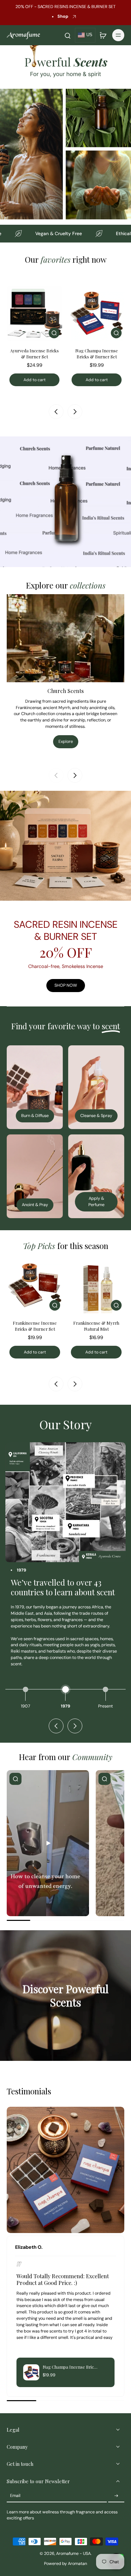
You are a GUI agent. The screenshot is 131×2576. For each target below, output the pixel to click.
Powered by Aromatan (65, 2564)
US (89, 35)
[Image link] (35, 1087)
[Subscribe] (116, 2496)
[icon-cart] (103, 35)
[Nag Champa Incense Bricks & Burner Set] (34, 313)
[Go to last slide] (56, 1384)
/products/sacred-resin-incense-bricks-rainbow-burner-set (60, 793)
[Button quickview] (54, 333)
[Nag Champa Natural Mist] (96, 1285)
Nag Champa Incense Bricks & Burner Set (34, 353)
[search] (68, 35)
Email (15, 2496)
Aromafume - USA (73, 2554)
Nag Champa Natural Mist (96, 1326)
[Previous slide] (56, 412)
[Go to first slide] (75, 1726)
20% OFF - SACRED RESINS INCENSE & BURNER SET (65, 7)
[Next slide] (75, 412)
